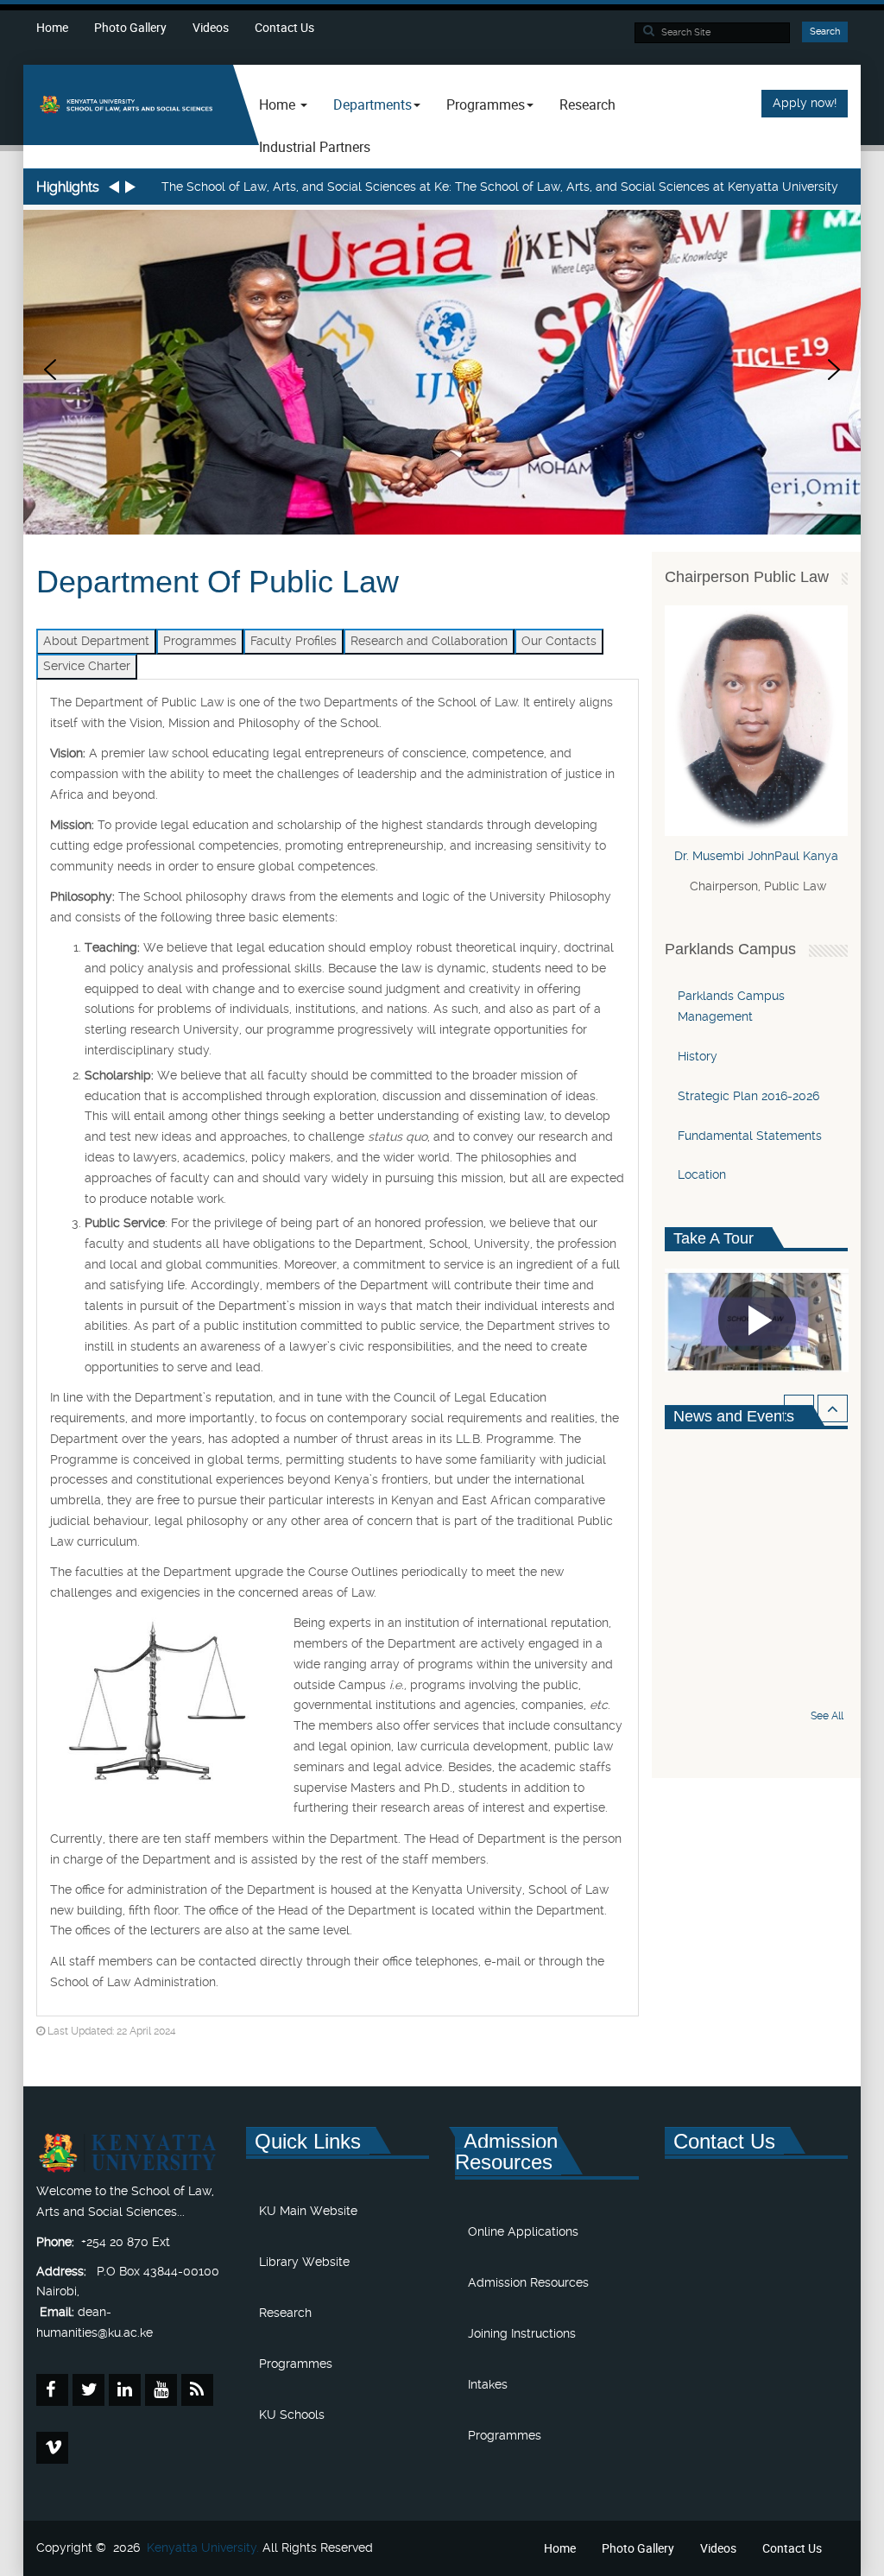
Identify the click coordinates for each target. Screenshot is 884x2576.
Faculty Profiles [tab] (294, 641)
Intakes (488, 2384)
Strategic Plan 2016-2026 (748, 1096)
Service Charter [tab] (87, 666)
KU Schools (292, 2415)
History (698, 1056)
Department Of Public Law (218, 582)
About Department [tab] (96, 641)
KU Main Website (308, 2211)
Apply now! (805, 103)
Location (702, 1174)
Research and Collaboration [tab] (429, 641)
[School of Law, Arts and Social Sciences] (128, 104)
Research (587, 104)
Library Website (304, 2262)
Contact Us (284, 27)
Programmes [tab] (200, 641)
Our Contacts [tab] (559, 641)
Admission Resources (528, 2282)
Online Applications (523, 2231)
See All (827, 1716)
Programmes (296, 2364)
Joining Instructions (522, 2333)
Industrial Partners (315, 147)
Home (52, 27)
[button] (50, 370)
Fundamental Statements (750, 1136)
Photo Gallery (130, 27)
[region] (442, 370)
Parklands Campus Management (731, 1006)
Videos (211, 27)
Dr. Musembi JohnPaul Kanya (756, 856)
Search (825, 32)
